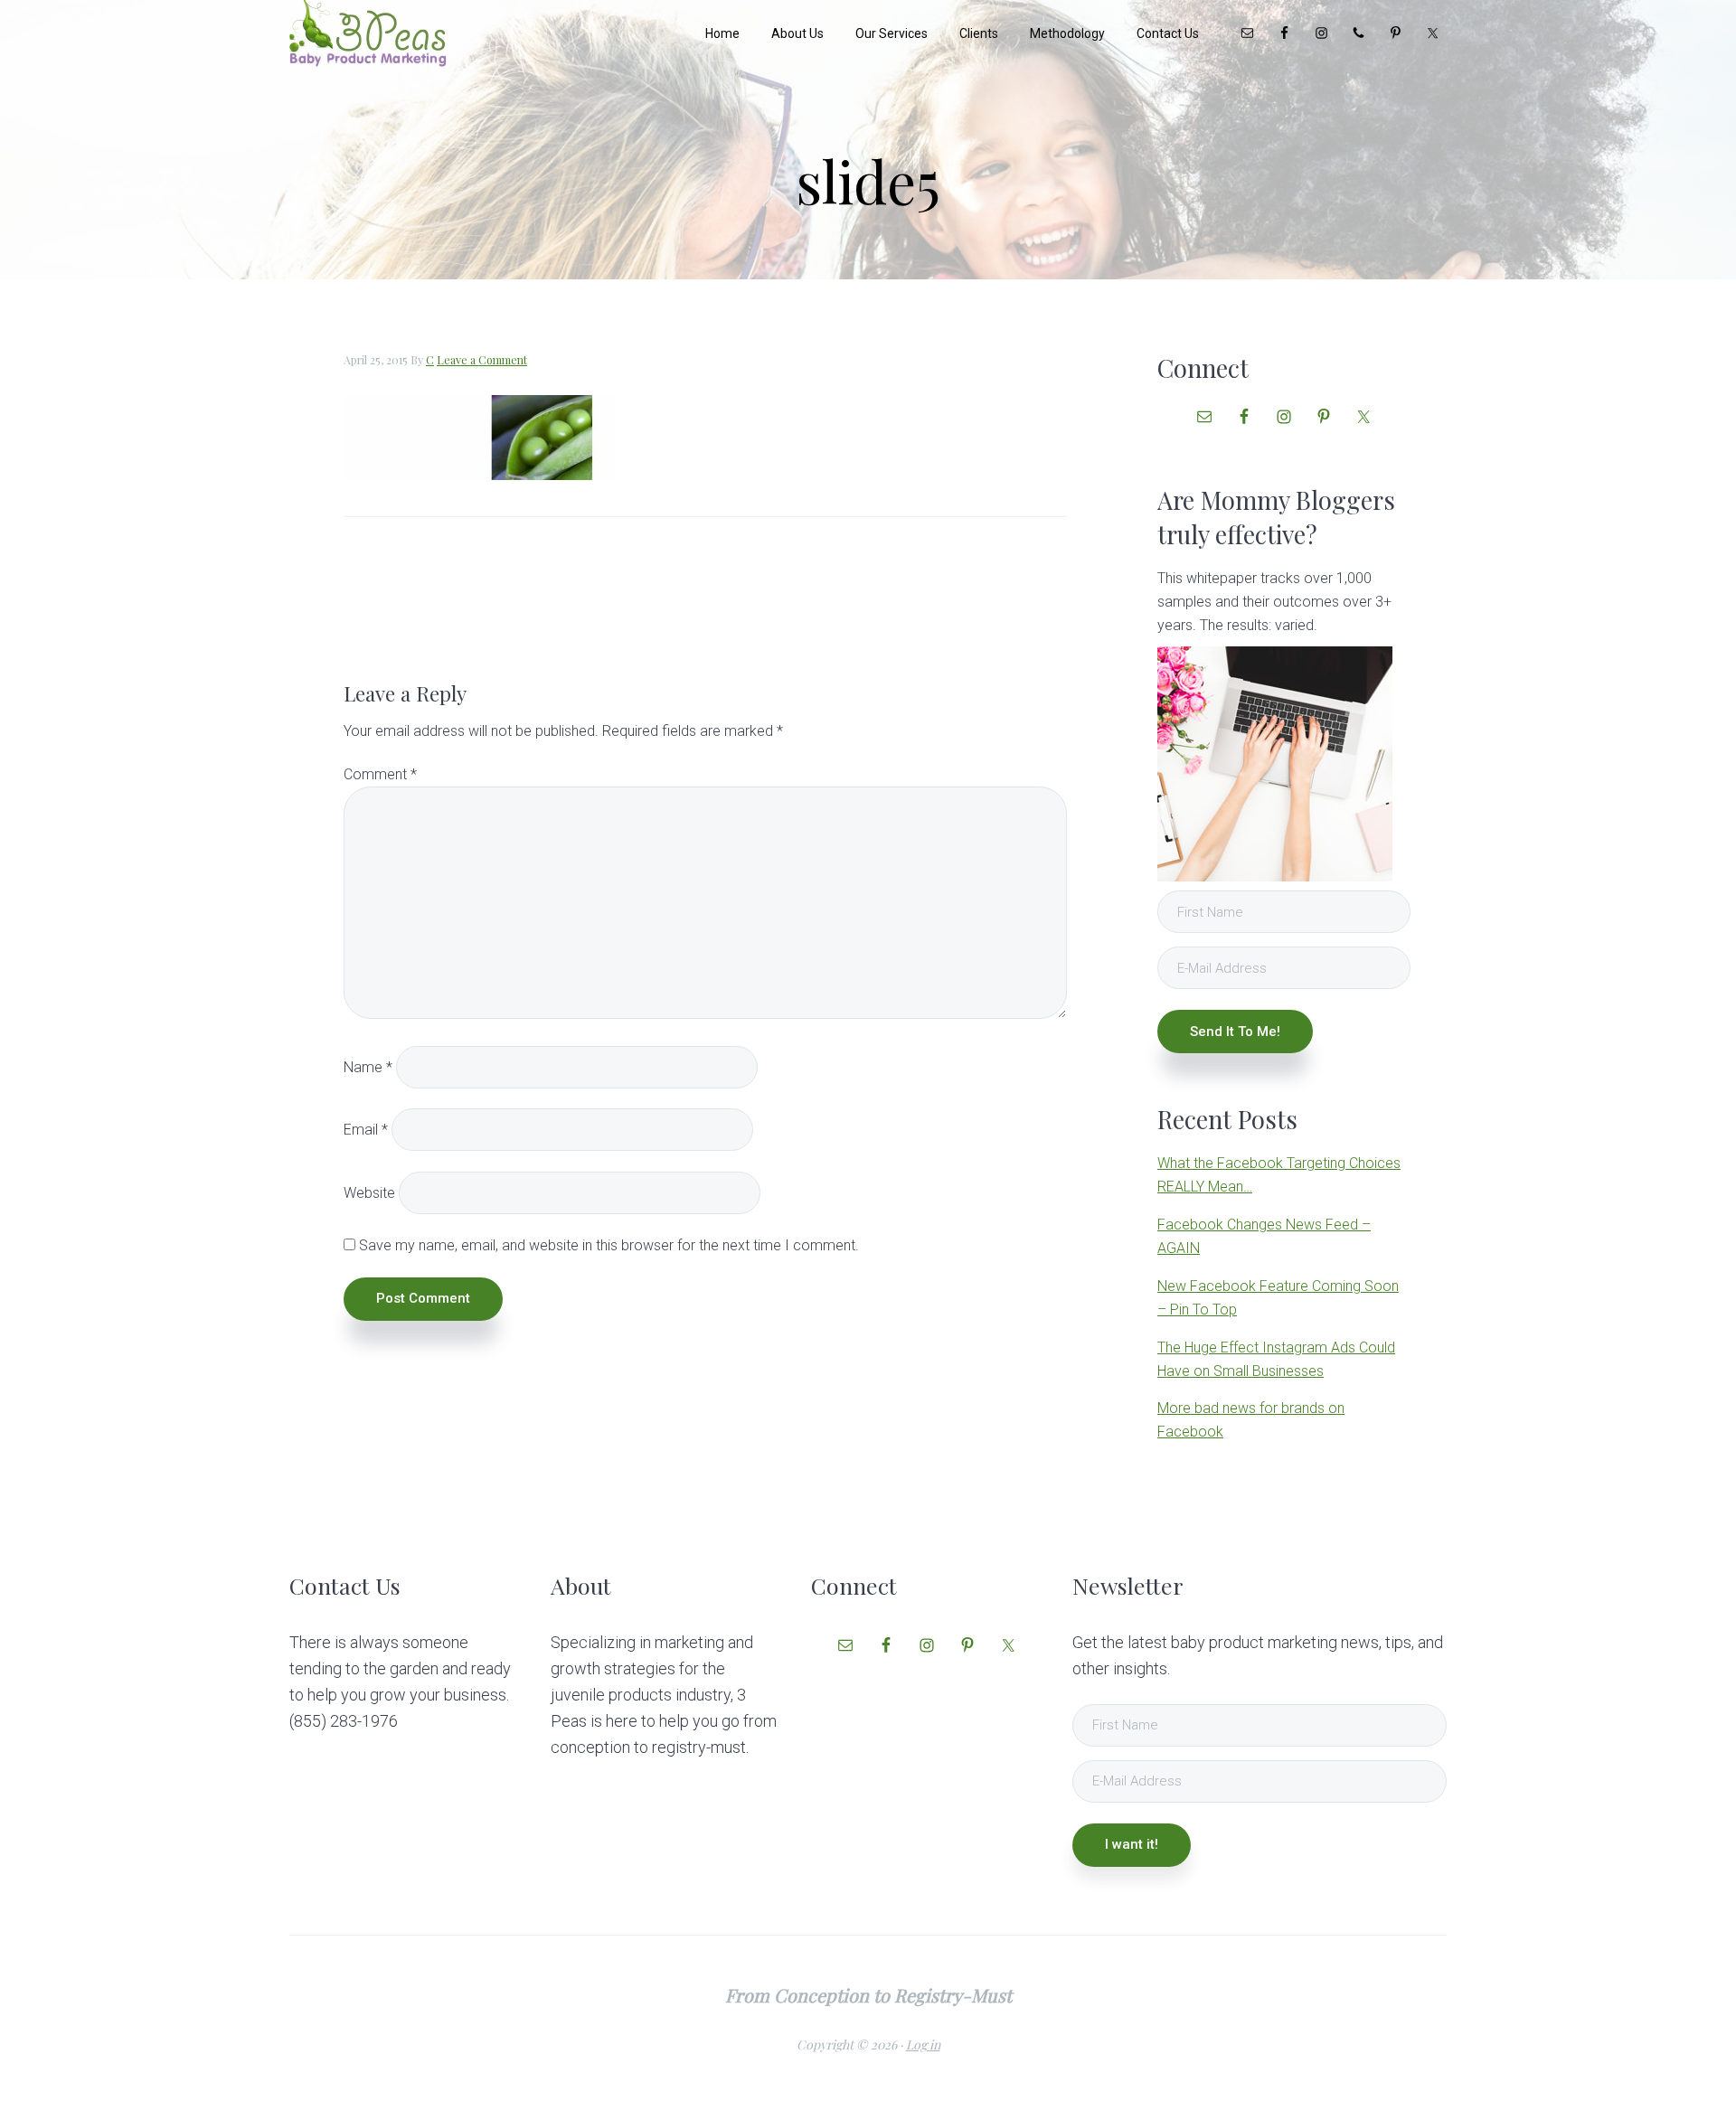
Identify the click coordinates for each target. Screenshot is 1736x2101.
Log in (923, 2044)
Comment (380, 774)
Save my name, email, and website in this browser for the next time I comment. (609, 1245)
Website (369, 1192)
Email (366, 1130)
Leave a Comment (482, 360)
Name (368, 1067)
